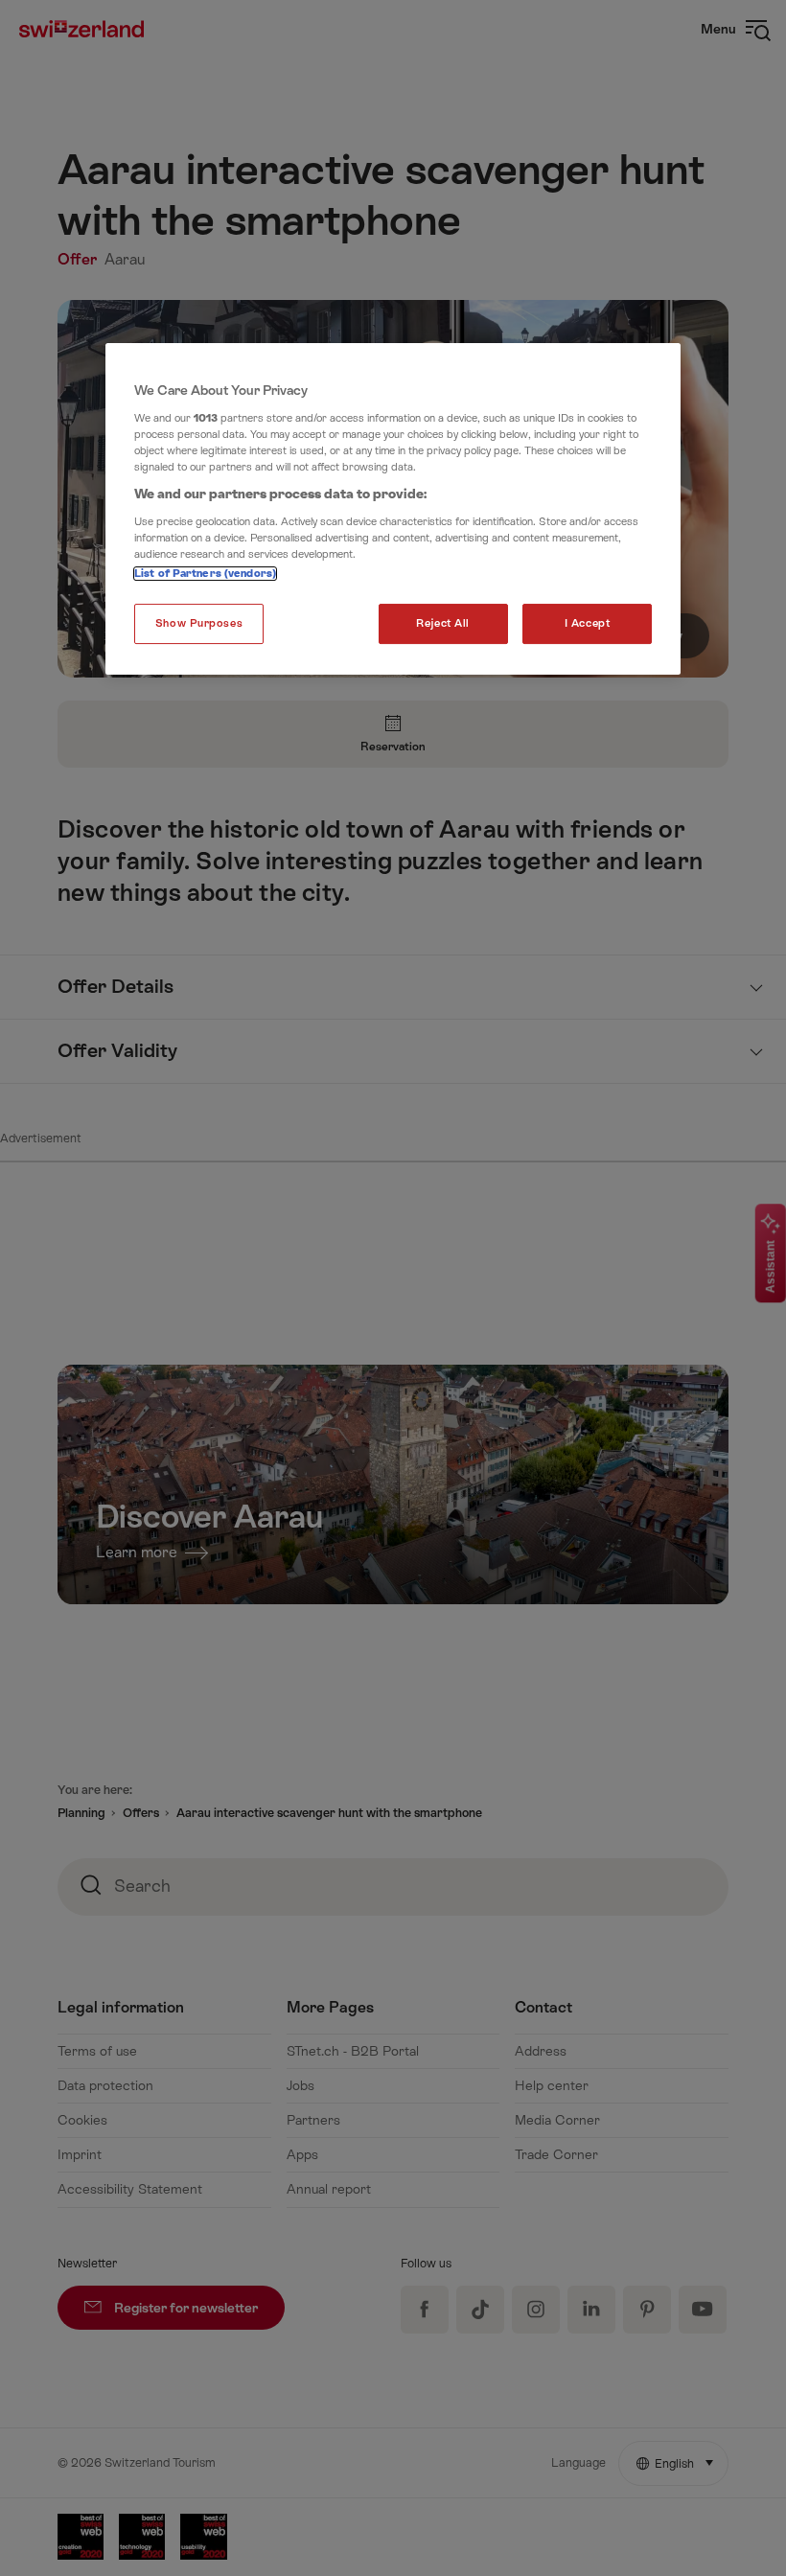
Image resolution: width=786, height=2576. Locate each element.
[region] (393, 509)
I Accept (588, 623)
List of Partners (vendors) (205, 574)
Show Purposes (199, 623)
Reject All (443, 623)
